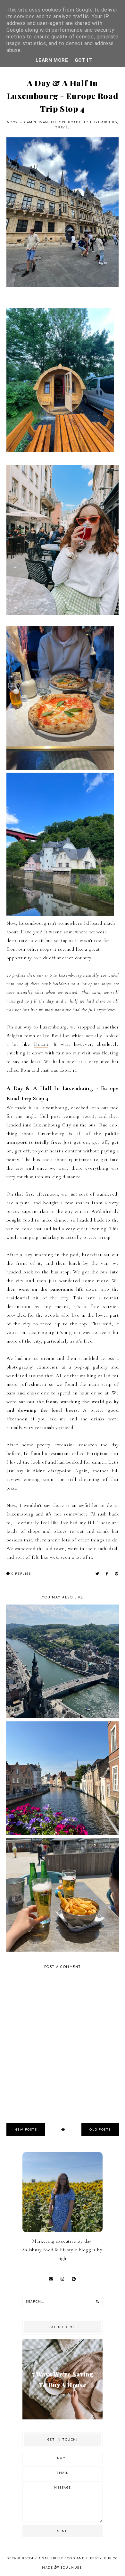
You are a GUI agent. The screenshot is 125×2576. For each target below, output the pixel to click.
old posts (100, 2129)
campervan (36, 122)
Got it (83, 60)
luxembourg (104, 122)
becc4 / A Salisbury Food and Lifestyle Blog (70, 2558)
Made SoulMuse (62, 2568)
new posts (26, 2129)
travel (63, 127)
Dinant (41, 1044)
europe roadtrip (69, 122)
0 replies (20, 1574)
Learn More (52, 60)
